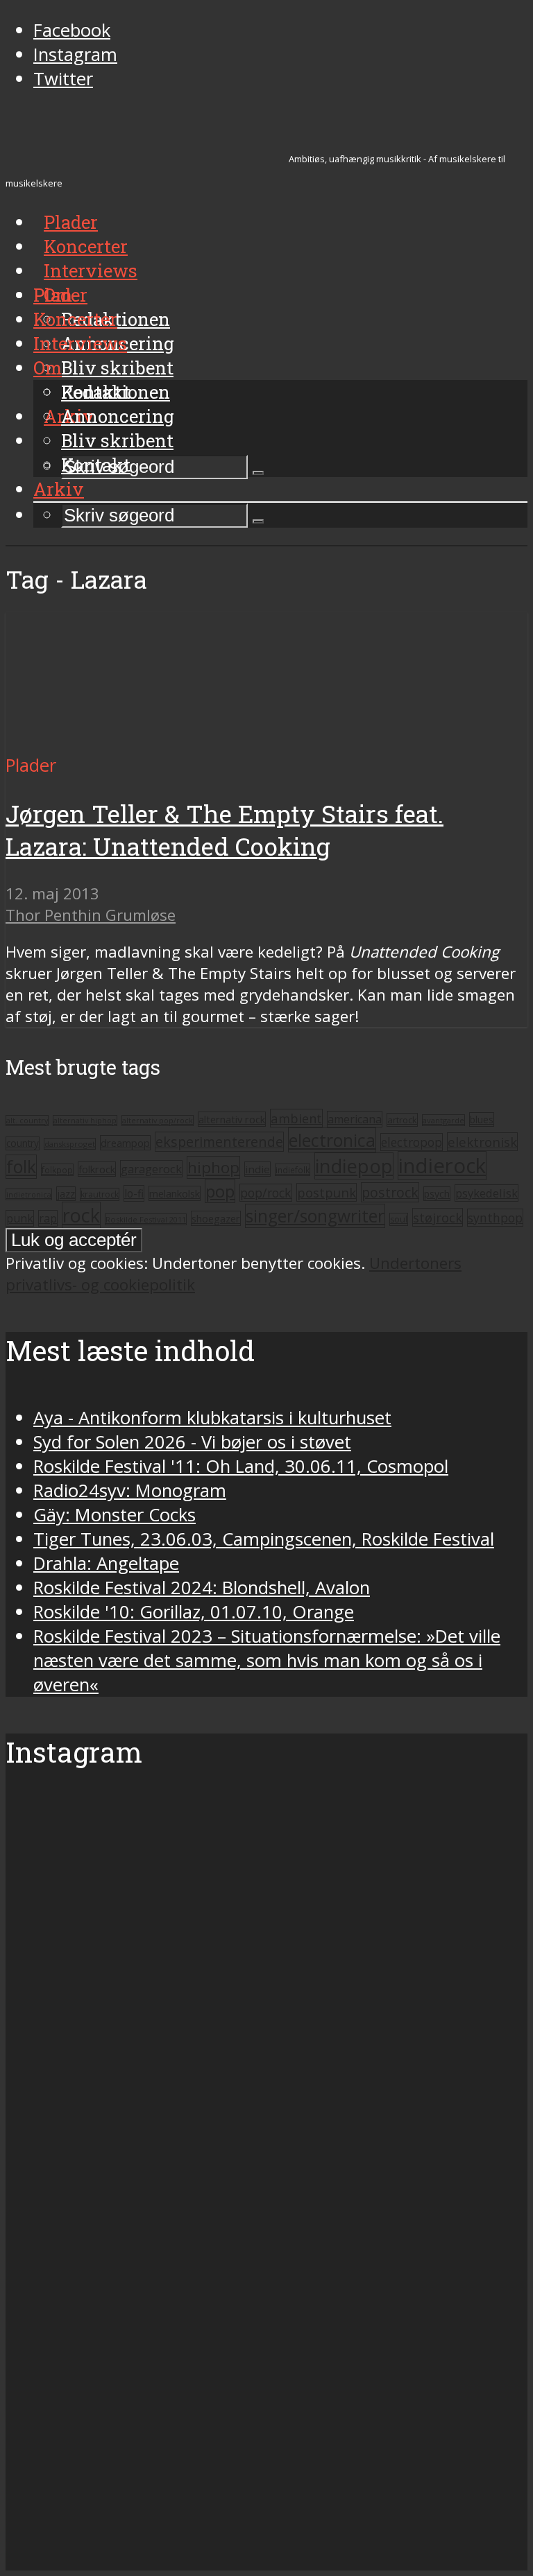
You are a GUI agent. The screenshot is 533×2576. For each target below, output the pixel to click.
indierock (442, 1166)
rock (81, 1215)
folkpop (57, 1170)
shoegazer (216, 1218)
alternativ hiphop (85, 1121)
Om (48, 368)
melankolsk (175, 1193)
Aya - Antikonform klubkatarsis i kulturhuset (212, 1418)
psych (437, 1194)
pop (220, 1191)
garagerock (151, 1169)
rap (48, 1218)
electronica (332, 1140)
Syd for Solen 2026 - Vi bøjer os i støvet (192, 1442)
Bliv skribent (117, 368)
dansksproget (70, 1144)
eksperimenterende (219, 1142)
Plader (60, 295)
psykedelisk (487, 1193)
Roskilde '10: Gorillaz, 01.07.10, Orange (194, 1612)
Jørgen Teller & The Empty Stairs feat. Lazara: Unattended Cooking (225, 830)
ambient (296, 1118)
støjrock (438, 1217)
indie (257, 1169)
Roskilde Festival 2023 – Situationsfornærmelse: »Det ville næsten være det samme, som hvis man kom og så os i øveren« (267, 1660)
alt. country (27, 1121)
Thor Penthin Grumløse (91, 915)
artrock (402, 1120)
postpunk (327, 1192)
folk (21, 1167)
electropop (412, 1142)
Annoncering (118, 416)
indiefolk (293, 1170)
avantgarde (443, 1120)
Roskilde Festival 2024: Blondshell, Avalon (202, 1588)
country (23, 1143)
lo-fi (134, 1193)
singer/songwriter (315, 1216)
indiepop (354, 1166)
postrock (390, 1192)
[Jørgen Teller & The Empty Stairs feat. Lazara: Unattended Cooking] (136, 741)
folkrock (97, 1169)
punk (20, 1218)
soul (399, 1219)
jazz (66, 1194)
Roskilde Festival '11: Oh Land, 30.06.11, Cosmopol (241, 1466)
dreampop (125, 1143)
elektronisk (482, 1142)
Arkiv (59, 489)
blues (482, 1120)
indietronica (29, 1194)
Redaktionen (116, 392)
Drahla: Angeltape (106, 1563)
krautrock (100, 1194)
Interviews (91, 270)
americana (355, 1119)
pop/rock (266, 1193)
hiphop (213, 1167)
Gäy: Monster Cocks (115, 1515)
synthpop (495, 1218)
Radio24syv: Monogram (130, 1490)
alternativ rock (232, 1119)
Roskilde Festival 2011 (146, 1219)
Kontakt (96, 465)
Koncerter (75, 319)
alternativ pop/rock (158, 1121)
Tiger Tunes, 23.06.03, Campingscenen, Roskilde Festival (264, 1539)
